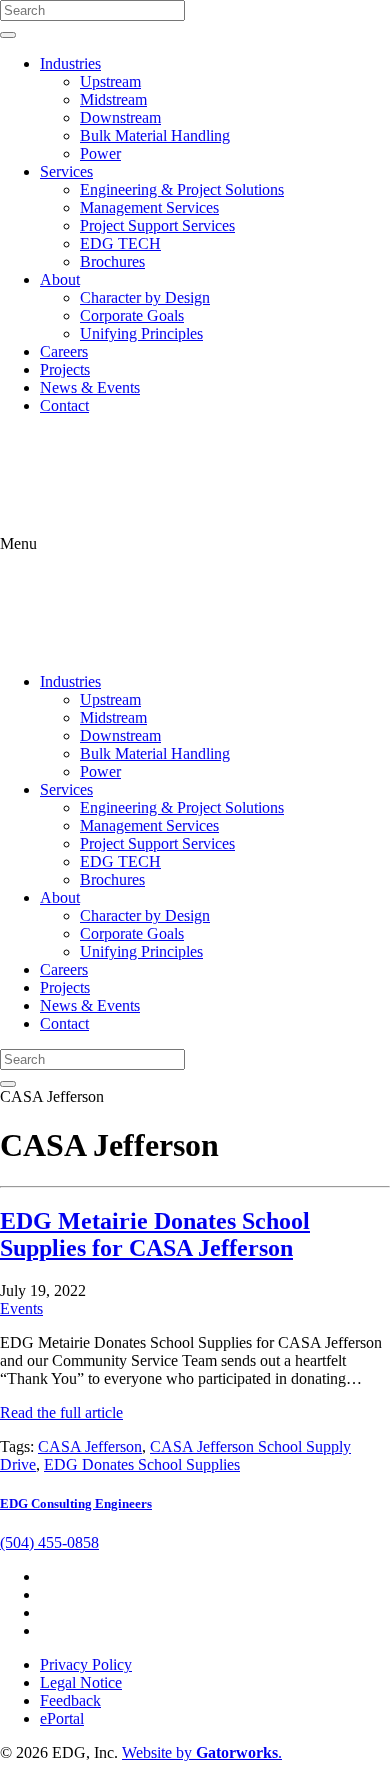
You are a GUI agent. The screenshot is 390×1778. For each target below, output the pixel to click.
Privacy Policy (86, 1664)
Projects (65, 369)
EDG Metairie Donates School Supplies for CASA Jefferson (155, 1234)
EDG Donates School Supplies (142, 1464)
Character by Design (145, 297)
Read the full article (61, 1412)
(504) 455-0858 (49, 1542)
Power (100, 153)
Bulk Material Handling (155, 135)
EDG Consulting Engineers (76, 1503)
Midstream (113, 99)
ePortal (62, 1718)
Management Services (149, 207)
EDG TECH (120, 243)
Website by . (202, 1752)
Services (66, 171)
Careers (64, 351)
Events (21, 1308)
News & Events (90, 387)
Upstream (110, 81)
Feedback (70, 1700)
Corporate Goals (132, 315)
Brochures (112, 261)
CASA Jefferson (90, 1446)
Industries (70, 63)
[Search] (8, 35)
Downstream (120, 117)
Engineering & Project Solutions (182, 189)
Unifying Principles (141, 333)
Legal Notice (81, 1682)
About (60, 279)
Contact (64, 405)
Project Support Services (157, 225)
